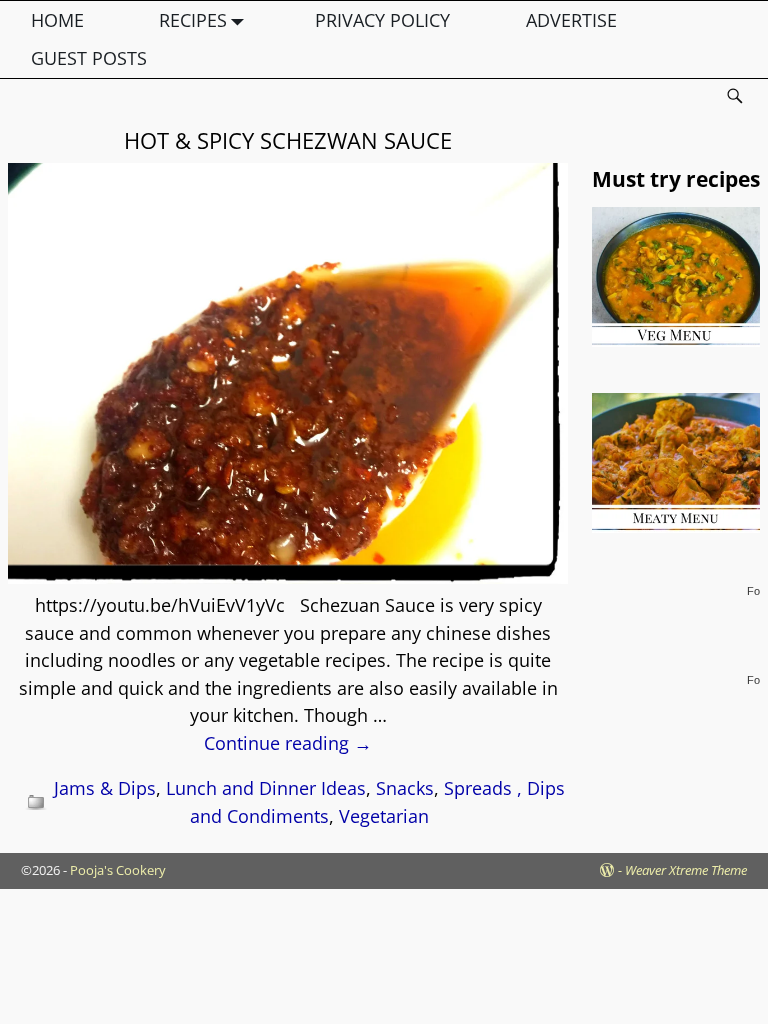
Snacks (405, 788)
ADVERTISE (571, 20)
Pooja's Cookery (118, 870)
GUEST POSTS (89, 58)
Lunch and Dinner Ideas (266, 788)
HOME (57, 20)
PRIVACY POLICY (382, 20)
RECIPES (193, 20)
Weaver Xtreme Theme (686, 870)
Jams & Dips (105, 788)
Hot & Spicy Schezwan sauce (288, 140)
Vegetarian (384, 816)
